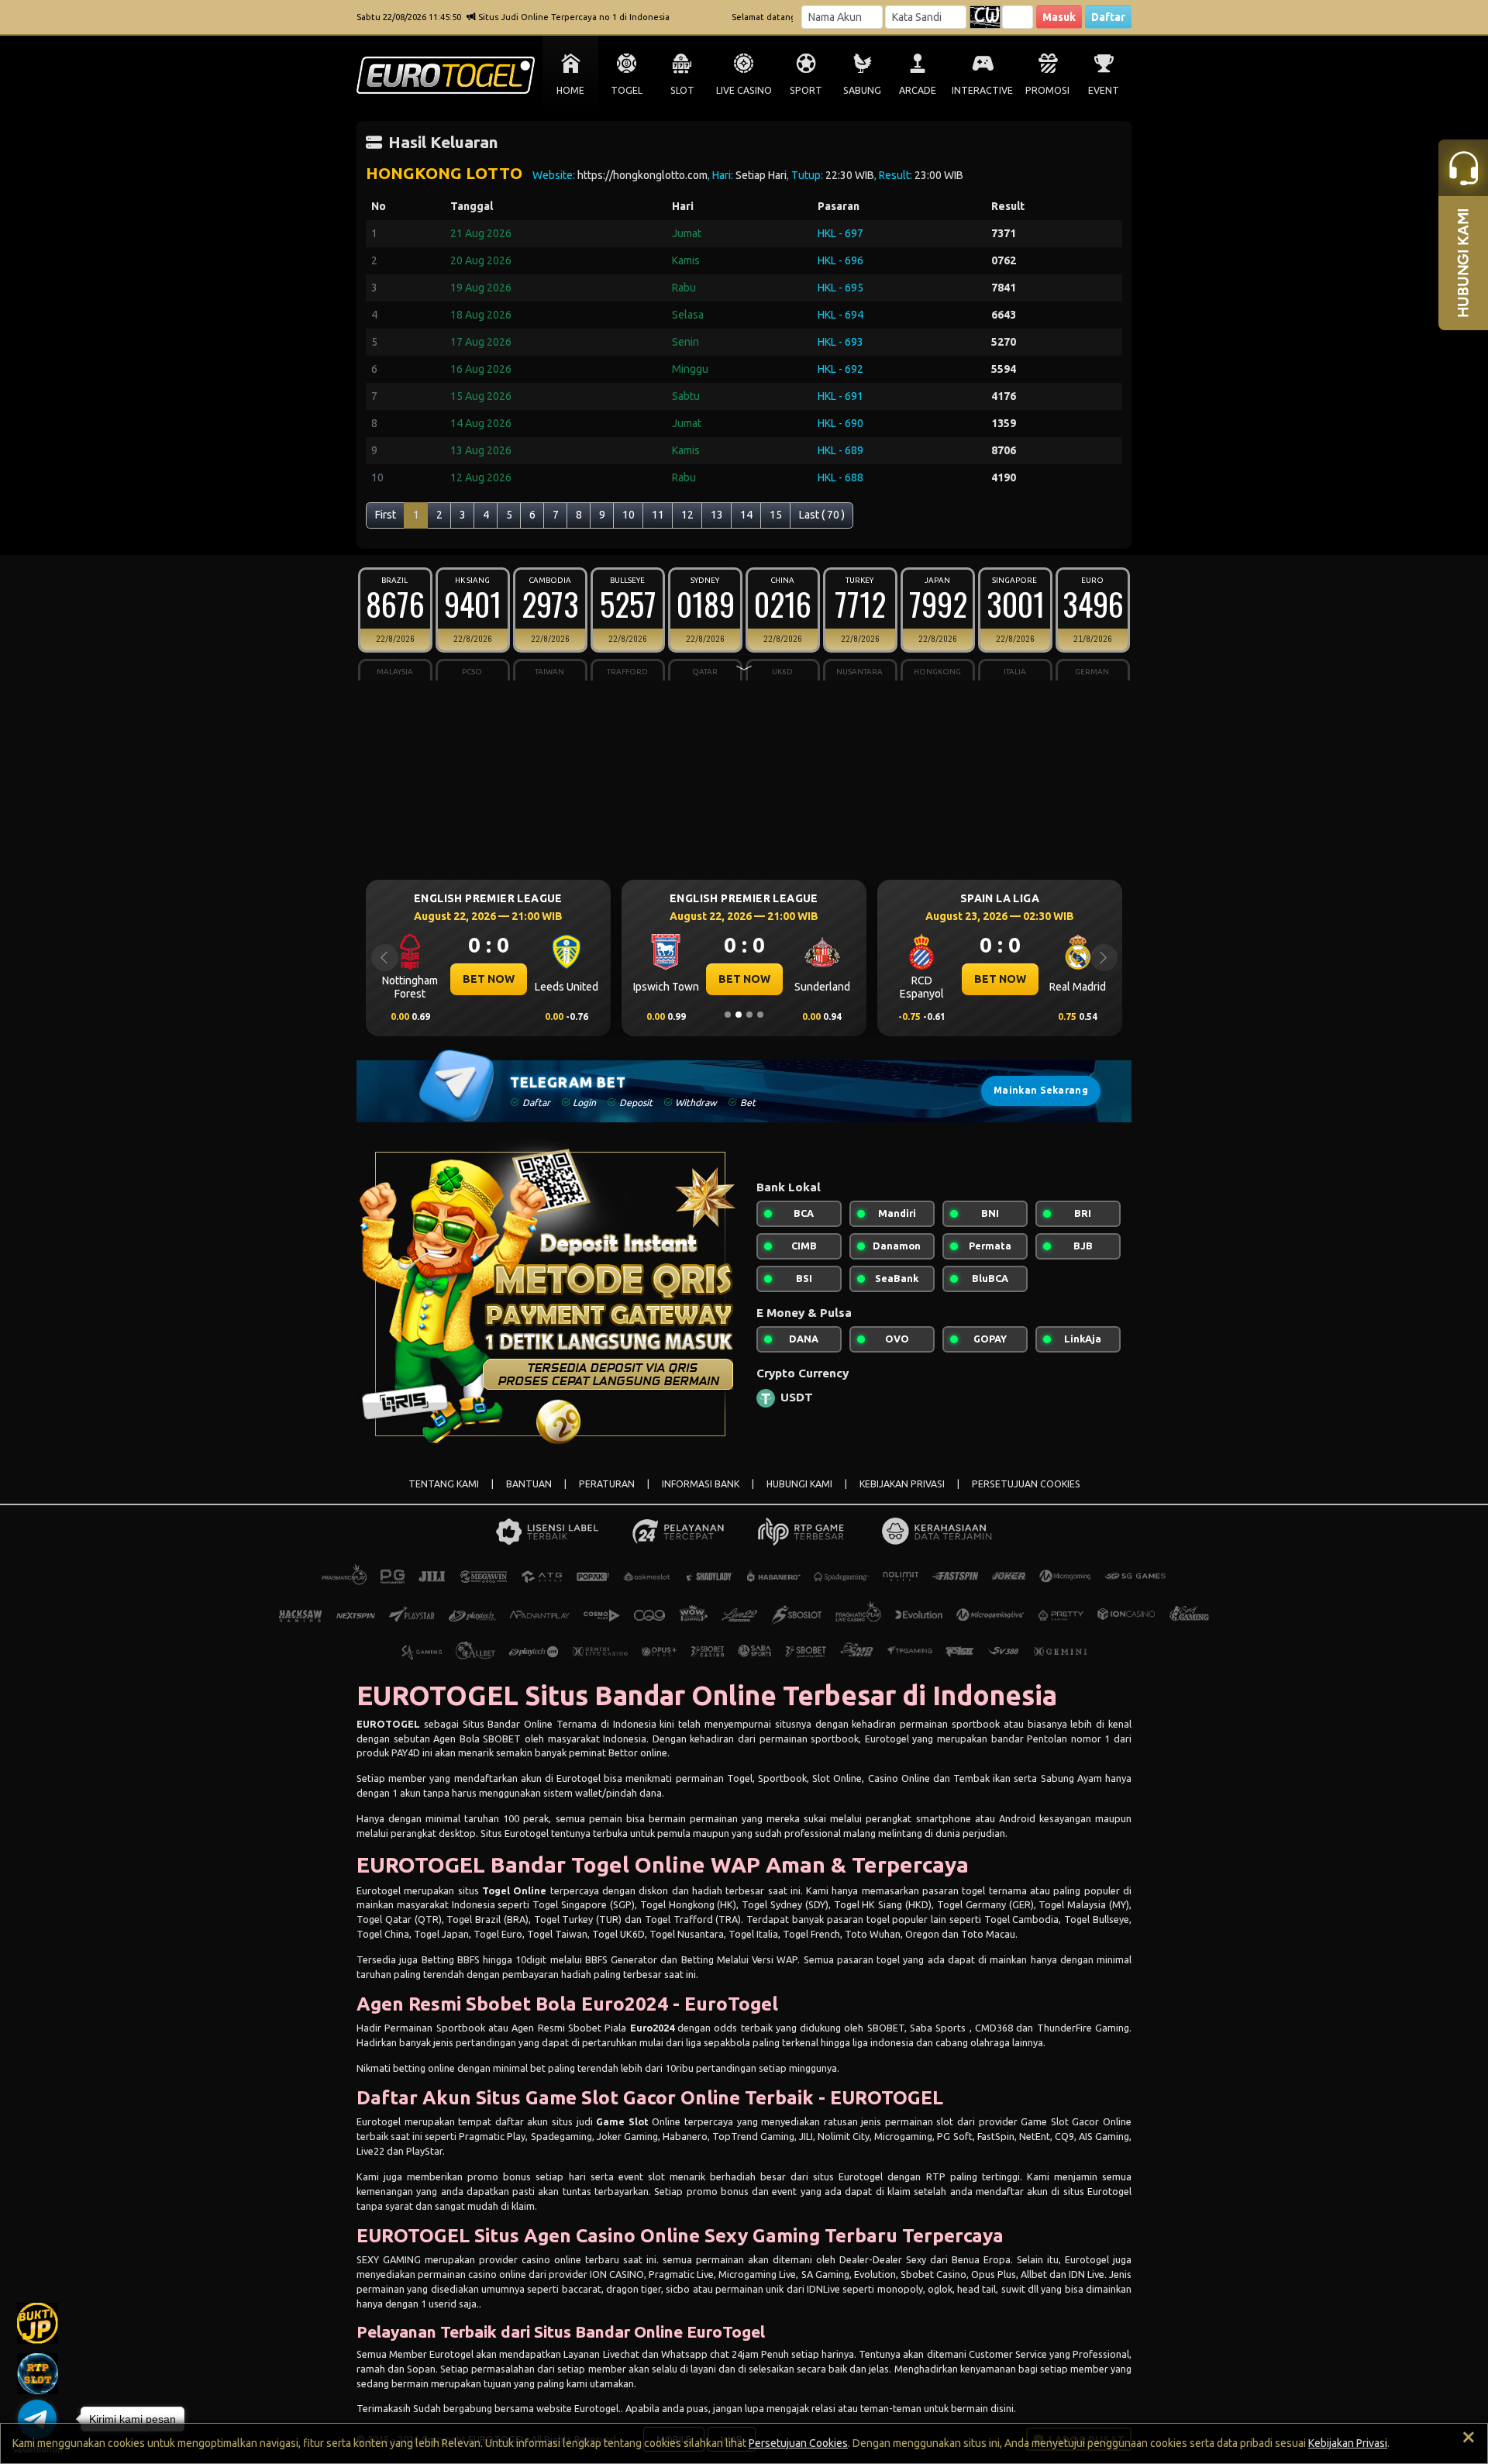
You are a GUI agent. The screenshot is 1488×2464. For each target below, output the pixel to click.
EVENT (1104, 90)
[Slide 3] (749, 1015)
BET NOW (489, 979)
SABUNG (862, 90)
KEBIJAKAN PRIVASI (902, 1484)
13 (717, 515)
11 (658, 515)
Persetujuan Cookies (798, 2443)
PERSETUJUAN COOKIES (1026, 1484)
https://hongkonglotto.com (642, 175)
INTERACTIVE (982, 90)
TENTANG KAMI (444, 1484)
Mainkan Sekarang (1041, 1090)
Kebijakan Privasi (1348, 2443)
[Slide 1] (728, 1015)
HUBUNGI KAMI (799, 1484)
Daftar (1108, 17)
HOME (570, 90)
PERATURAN (607, 1484)
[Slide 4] (760, 1015)
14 (746, 515)
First (386, 515)
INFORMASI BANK (701, 1484)
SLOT (682, 90)
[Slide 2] (739, 1015)
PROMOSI (1047, 90)
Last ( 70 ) (822, 515)
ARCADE (918, 90)
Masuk (1059, 17)
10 (629, 515)
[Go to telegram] (37, 2419)
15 (776, 515)
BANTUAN (529, 1484)
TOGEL (627, 90)
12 (687, 515)
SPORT (806, 90)
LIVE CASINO (744, 90)
